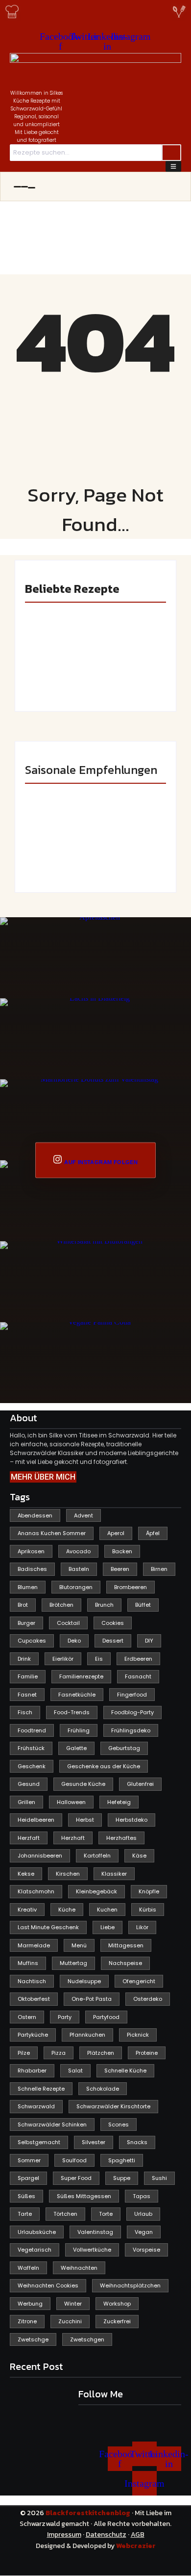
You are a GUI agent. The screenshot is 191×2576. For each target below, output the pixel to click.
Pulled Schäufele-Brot (129, 859)
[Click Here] (173, 166)
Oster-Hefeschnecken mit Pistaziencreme (129, 670)
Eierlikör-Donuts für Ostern (59, 859)
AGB (138, 2535)
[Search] (171, 153)
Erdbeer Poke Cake (54, 678)
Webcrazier (136, 2546)
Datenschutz (106, 2535)
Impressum (64, 2535)
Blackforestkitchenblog (89, 2513)
